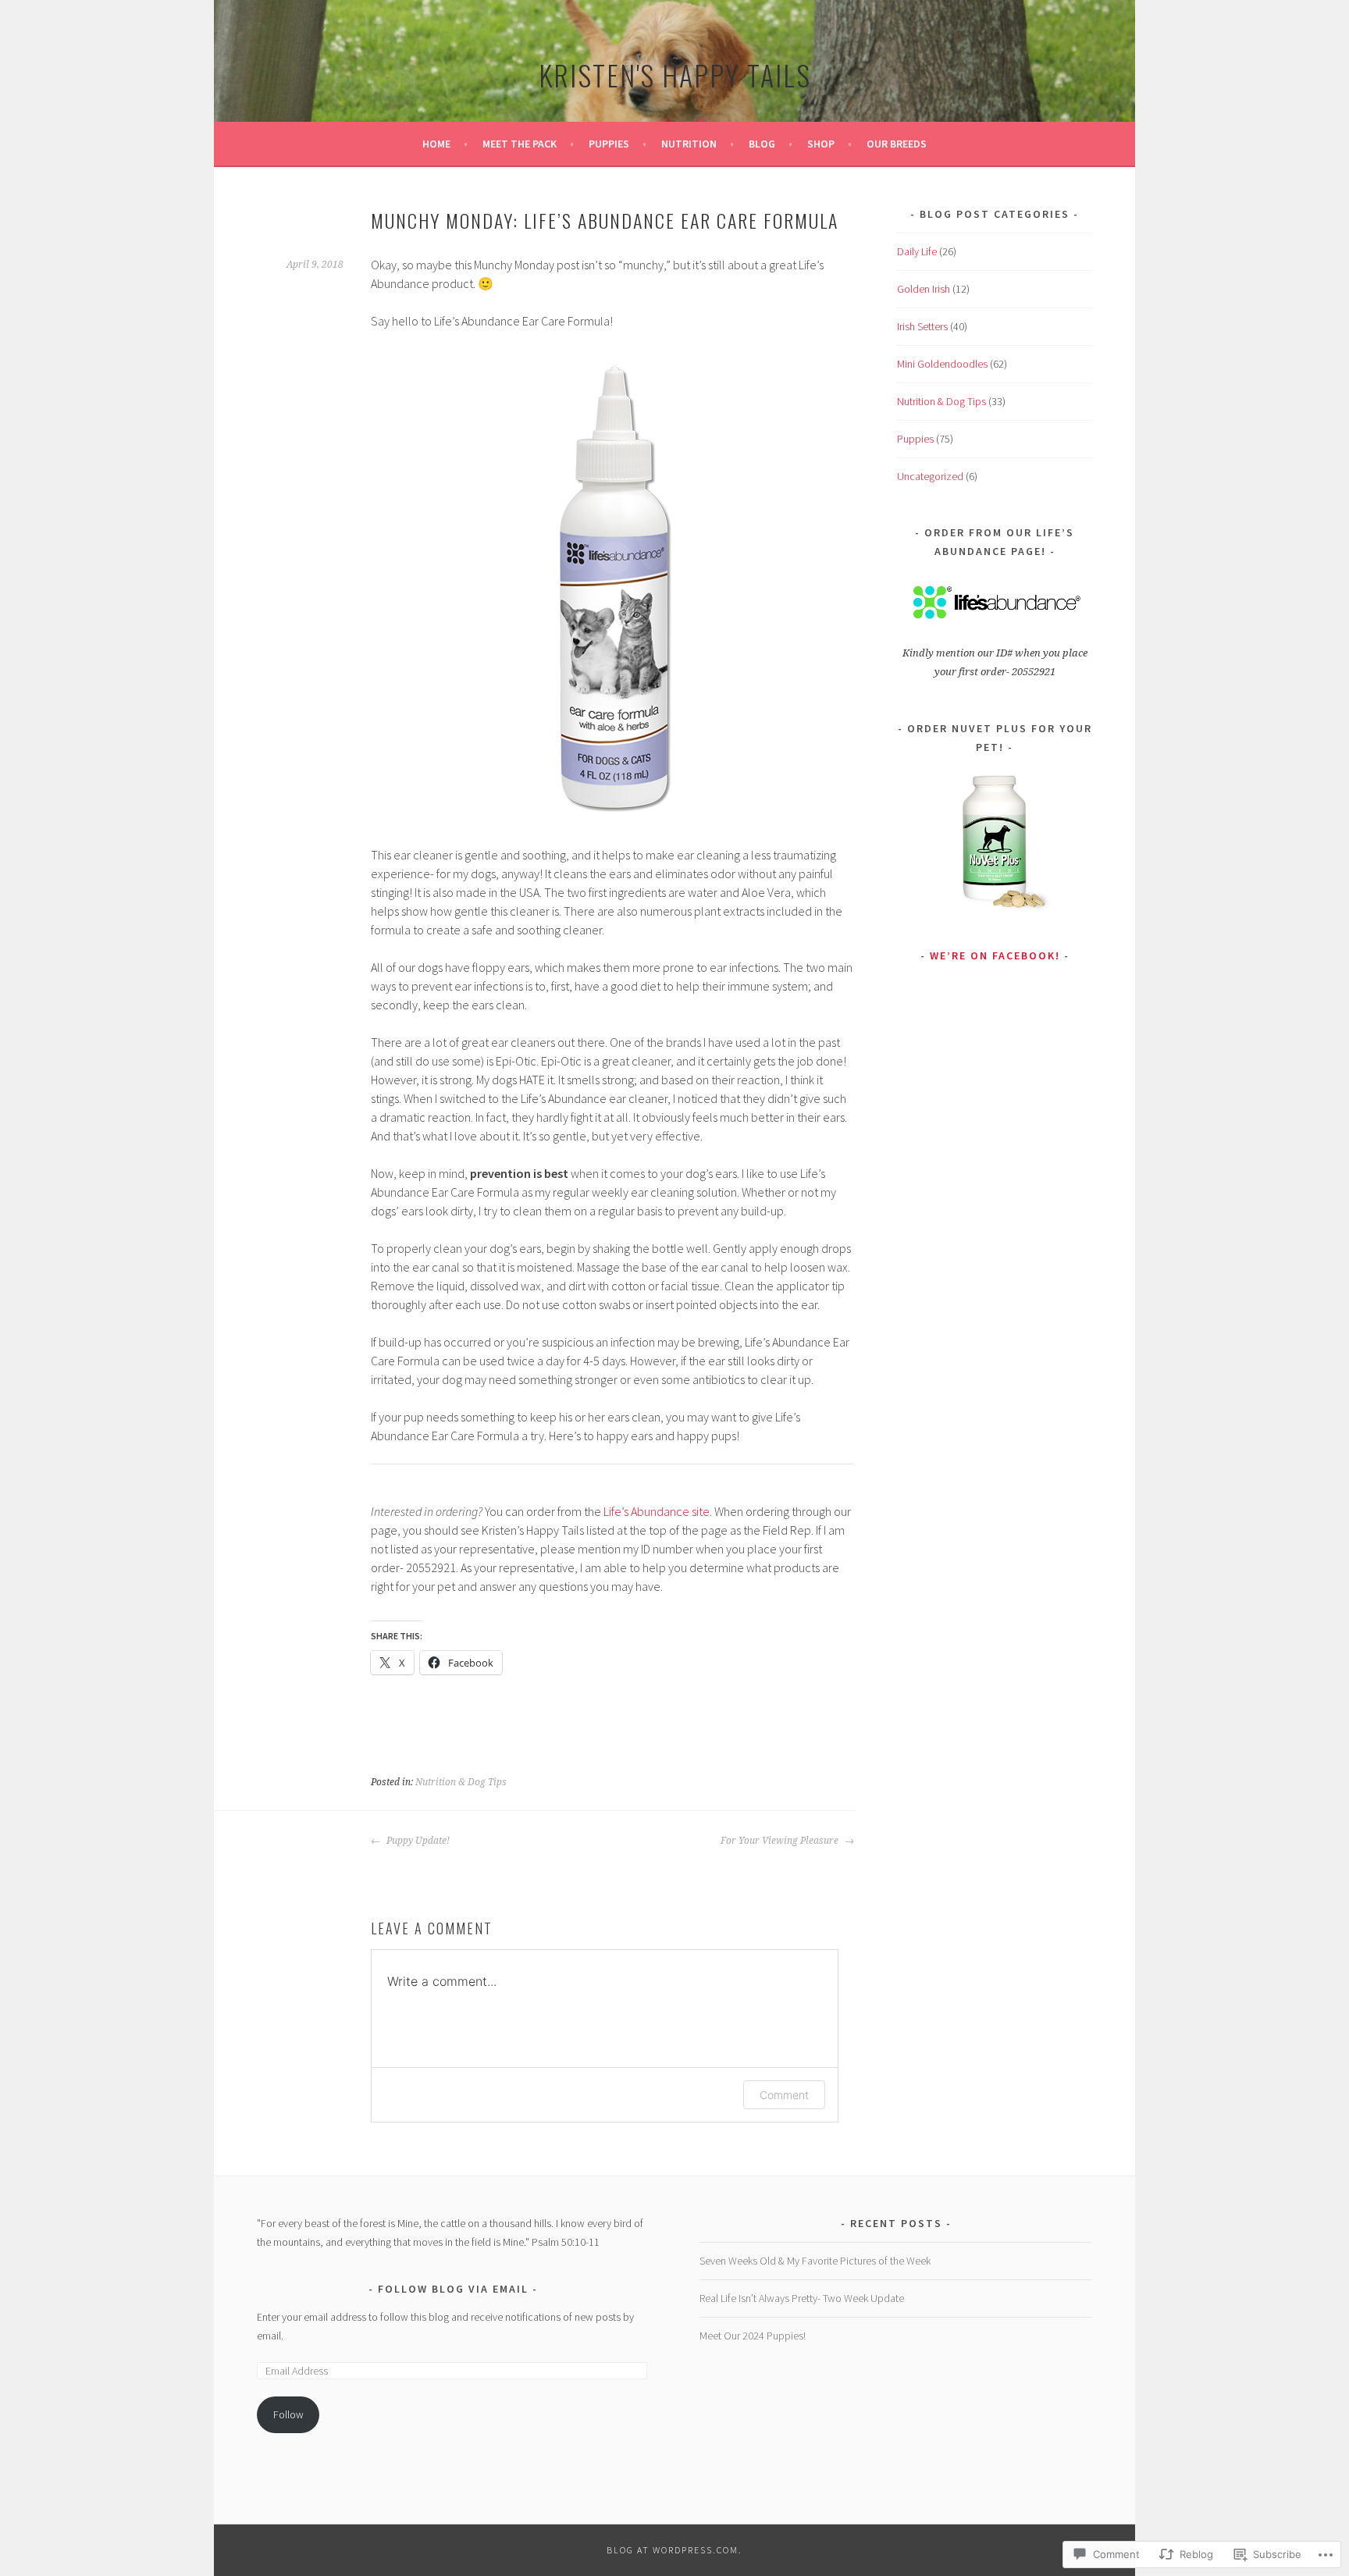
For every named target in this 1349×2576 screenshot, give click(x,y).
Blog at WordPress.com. (674, 2550)
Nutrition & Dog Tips (461, 1782)
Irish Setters (922, 326)
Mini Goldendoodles (942, 364)
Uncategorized (930, 476)
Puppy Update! (417, 1841)
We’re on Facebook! (995, 955)
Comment (784, 2095)
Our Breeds (897, 144)
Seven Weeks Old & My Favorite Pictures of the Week (815, 2261)
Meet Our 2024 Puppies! (753, 2336)
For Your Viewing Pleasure (781, 1841)
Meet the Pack (520, 144)
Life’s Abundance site (655, 1511)
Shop (821, 144)
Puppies (609, 144)
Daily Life (917, 251)
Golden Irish (924, 289)
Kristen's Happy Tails (675, 75)
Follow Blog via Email (453, 2289)
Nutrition (689, 144)
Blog (762, 144)
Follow (288, 2414)
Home (436, 144)
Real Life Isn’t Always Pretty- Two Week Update (802, 2298)
